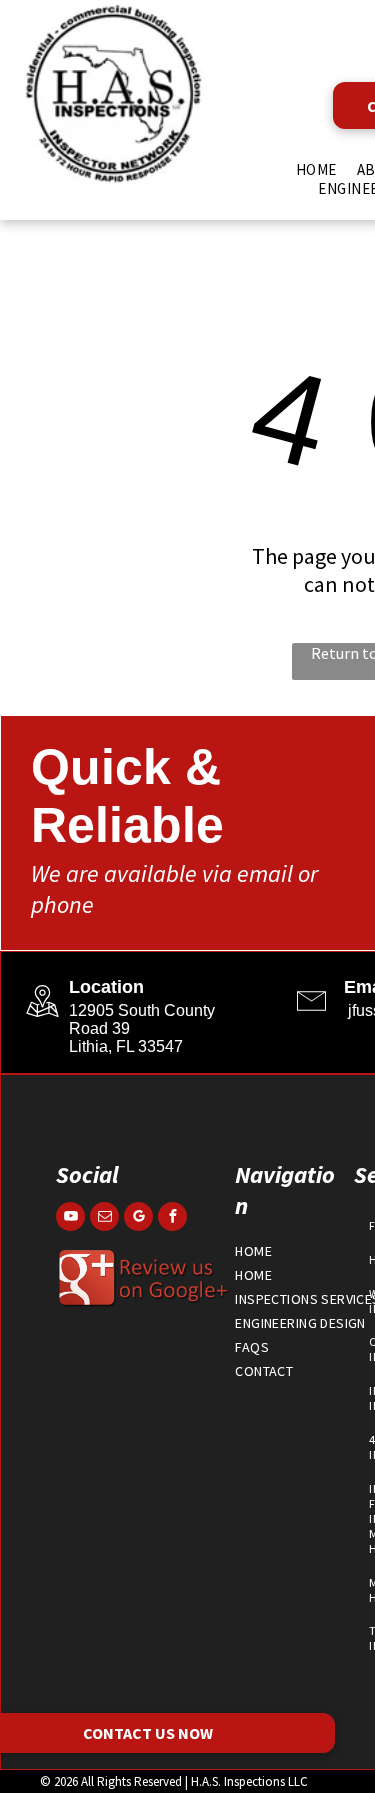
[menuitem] (316, 169)
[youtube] (70, 1219)
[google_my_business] (138, 1219)
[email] (104, 1219)
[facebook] (172, 1219)
